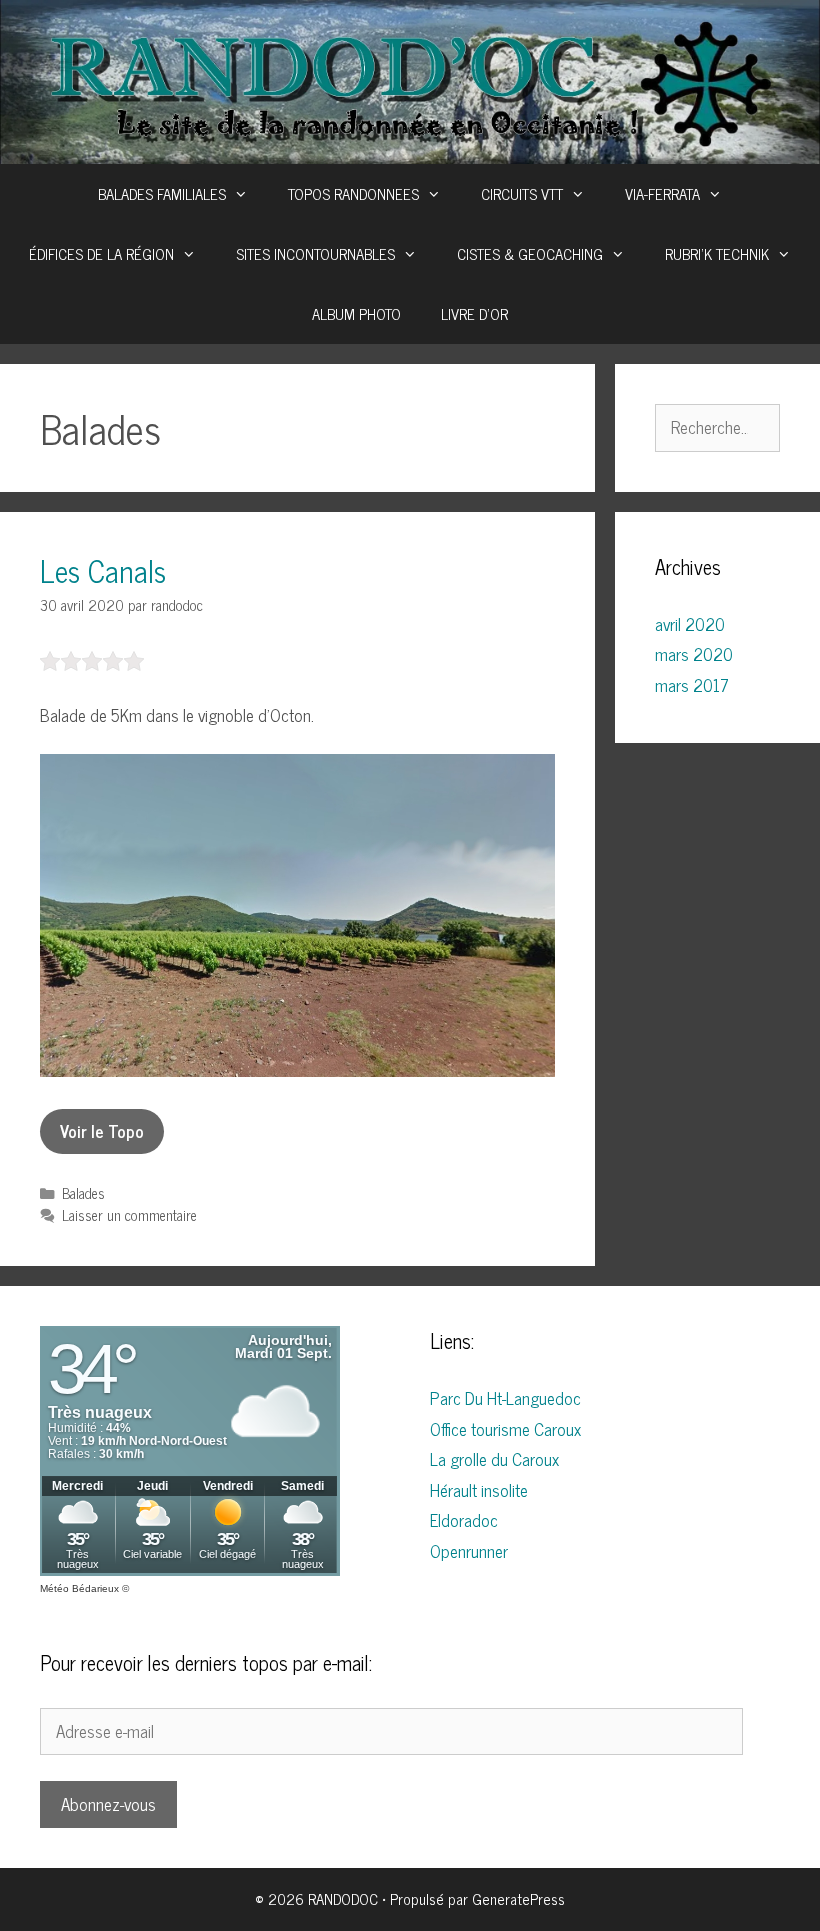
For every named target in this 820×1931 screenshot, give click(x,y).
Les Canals (103, 570)
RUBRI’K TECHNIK (717, 253)
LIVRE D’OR (474, 313)
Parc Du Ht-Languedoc (505, 1398)
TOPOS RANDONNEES (353, 193)
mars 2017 (692, 685)
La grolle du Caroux (494, 1459)
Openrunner (469, 1551)
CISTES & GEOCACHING (530, 253)
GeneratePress (518, 1898)
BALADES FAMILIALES (162, 193)
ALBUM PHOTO (356, 313)
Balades (83, 1193)
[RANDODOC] (410, 80)
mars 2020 (694, 654)
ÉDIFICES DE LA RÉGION (101, 253)
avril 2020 (690, 624)
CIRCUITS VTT (522, 193)
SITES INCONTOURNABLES (315, 253)
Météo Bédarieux (79, 1588)
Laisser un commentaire (129, 1215)
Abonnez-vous (108, 1804)
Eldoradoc (464, 1520)
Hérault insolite (479, 1490)
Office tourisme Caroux (505, 1429)
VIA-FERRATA (662, 193)
